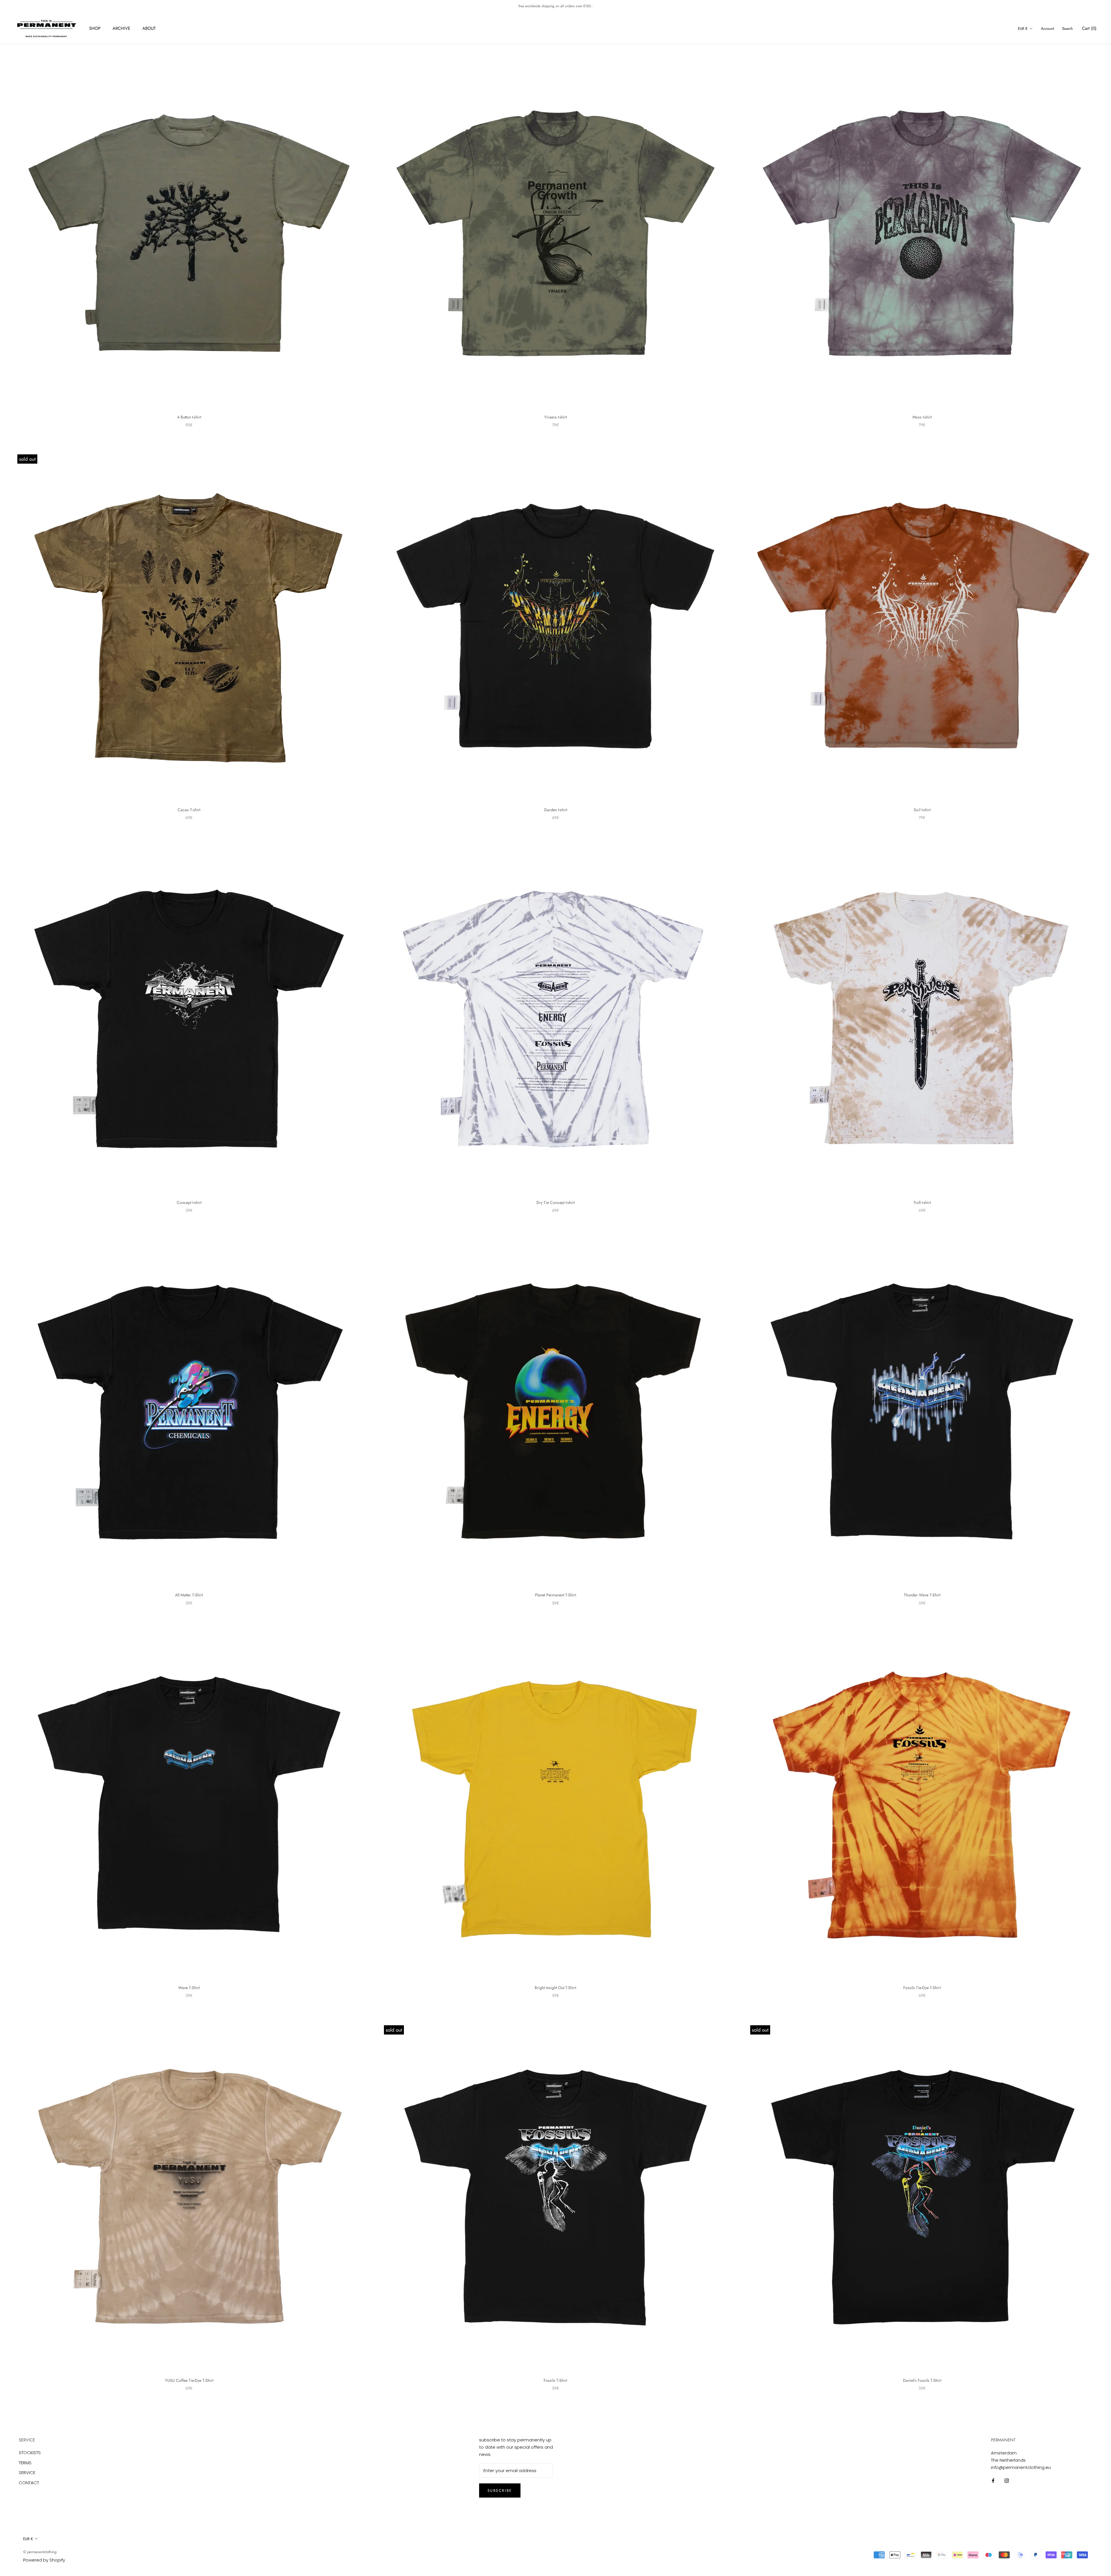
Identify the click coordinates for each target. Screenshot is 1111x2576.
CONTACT (29, 2483)
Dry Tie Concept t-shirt (555, 1202)
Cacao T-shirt (189, 810)
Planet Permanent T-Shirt (555, 1595)
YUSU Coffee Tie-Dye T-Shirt (189, 2380)
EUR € (1023, 29)
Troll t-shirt (922, 1202)
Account (1047, 29)
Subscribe (500, 2490)
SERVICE (27, 2473)
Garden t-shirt (555, 810)
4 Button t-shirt (189, 417)
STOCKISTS (30, 2453)
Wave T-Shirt (189, 1988)
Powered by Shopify (44, 2560)
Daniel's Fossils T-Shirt (922, 2380)
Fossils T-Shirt (555, 2380)
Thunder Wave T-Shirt (922, 1595)
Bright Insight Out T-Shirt (555, 1988)
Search (1067, 29)
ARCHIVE (121, 28)
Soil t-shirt (922, 810)
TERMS (25, 2463)
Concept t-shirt (189, 1202)
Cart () (1089, 28)
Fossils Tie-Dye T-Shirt (922, 1988)
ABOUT (149, 28)
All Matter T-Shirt (189, 1595)
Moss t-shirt (922, 417)
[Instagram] (1007, 2480)
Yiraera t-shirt (555, 417)
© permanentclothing (40, 2552)
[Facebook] (993, 2480)
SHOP (95, 28)
